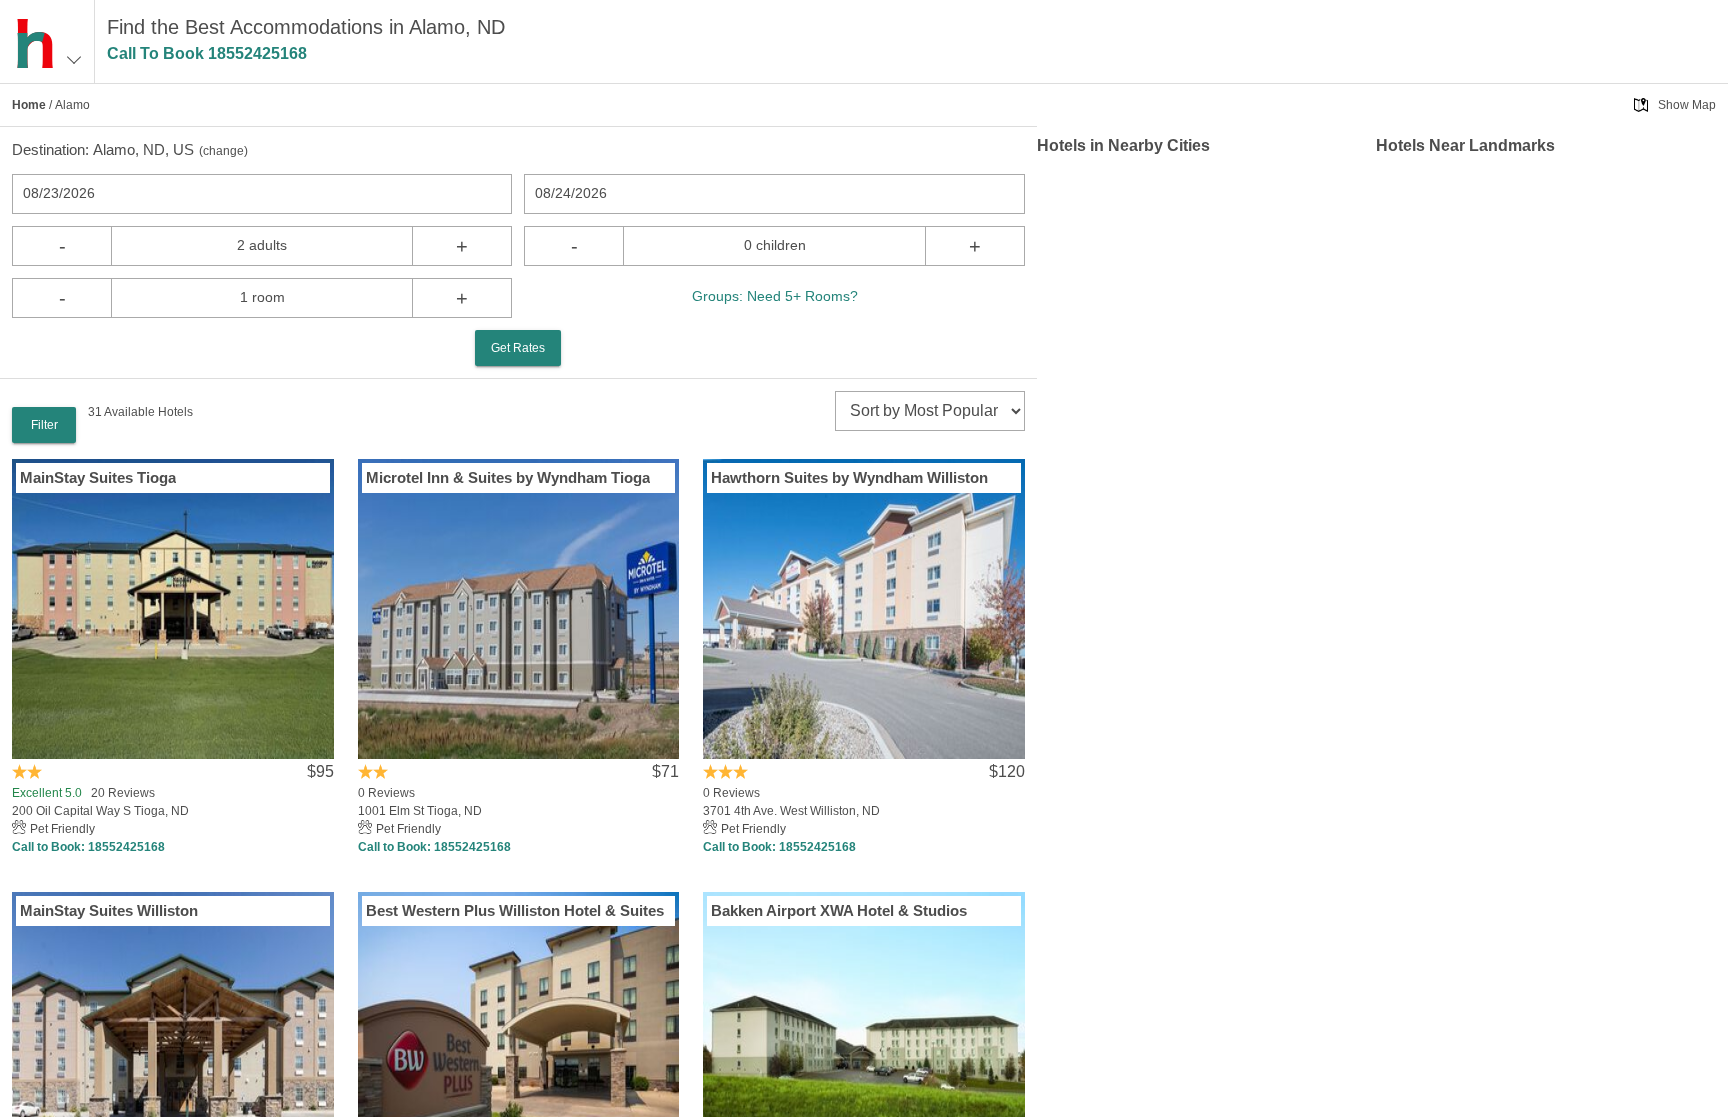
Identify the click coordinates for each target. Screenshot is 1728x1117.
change (223, 151)
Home (29, 105)
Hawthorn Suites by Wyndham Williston (849, 477)
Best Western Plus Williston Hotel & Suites (515, 910)
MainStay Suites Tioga (98, 477)
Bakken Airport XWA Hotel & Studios (839, 910)
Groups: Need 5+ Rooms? (775, 296)
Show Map (1687, 105)
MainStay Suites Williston (109, 910)
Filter (44, 425)
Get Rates (518, 348)
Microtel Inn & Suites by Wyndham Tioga (508, 477)
